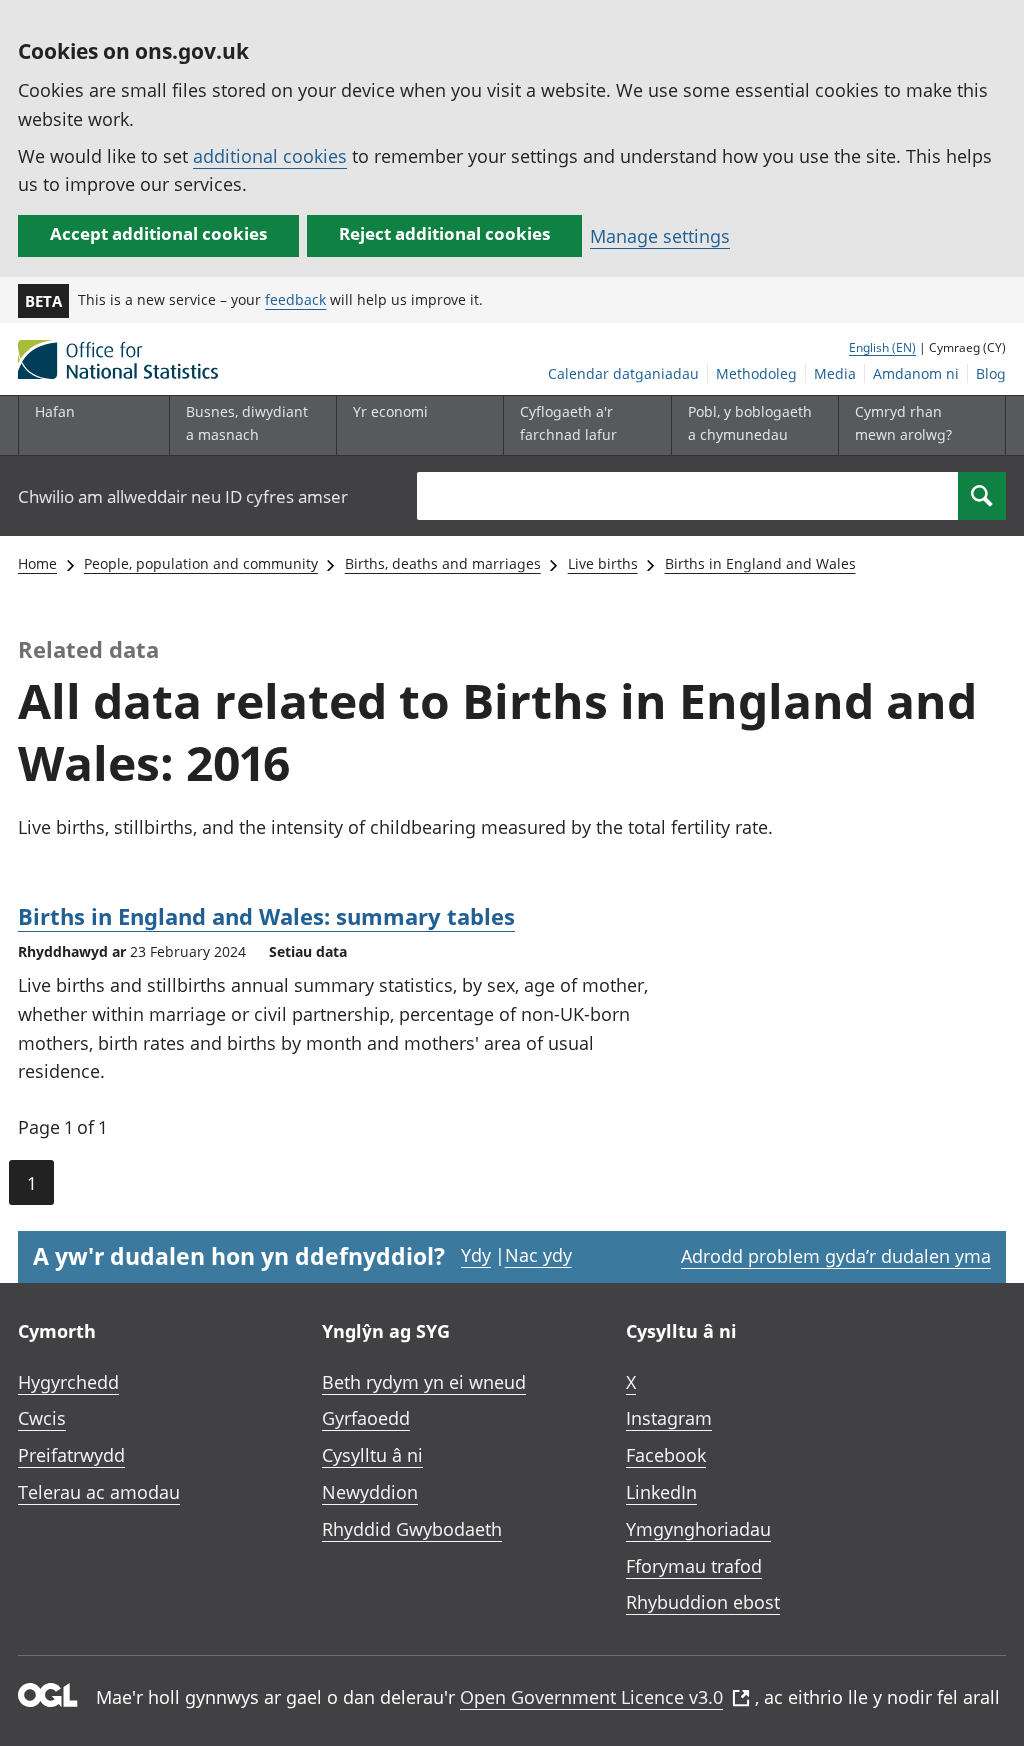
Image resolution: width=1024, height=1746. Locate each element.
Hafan (55, 411)
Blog (991, 373)
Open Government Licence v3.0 (591, 1697)
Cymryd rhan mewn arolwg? (903, 422)
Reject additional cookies (444, 233)
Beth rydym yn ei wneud (424, 1382)
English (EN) (882, 347)
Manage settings (660, 236)
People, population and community (201, 563)
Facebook (666, 1455)
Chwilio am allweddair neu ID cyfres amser (183, 496)
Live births (603, 563)
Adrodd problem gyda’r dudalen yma (836, 1256)
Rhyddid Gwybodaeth (412, 1529)
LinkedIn (661, 1492)
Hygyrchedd (68, 1382)
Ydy (476, 1255)
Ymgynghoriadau (698, 1529)
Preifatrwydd (71, 1455)
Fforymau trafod (694, 1566)
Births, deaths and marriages (443, 563)
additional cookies (270, 156)
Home (37, 563)
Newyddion (370, 1492)
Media (835, 373)
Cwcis (42, 1418)
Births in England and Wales (760, 563)
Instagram (669, 1418)
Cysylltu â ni (372, 1455)
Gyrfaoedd (366, 1418)
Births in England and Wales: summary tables (266, 916)
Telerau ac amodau (99, 1492)
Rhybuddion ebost (703, 1602)
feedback (295, 299)
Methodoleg (756, 373)
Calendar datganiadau (623, 373)
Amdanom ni (916, 373)
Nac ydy (538, 1255)
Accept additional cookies (158, 233)
